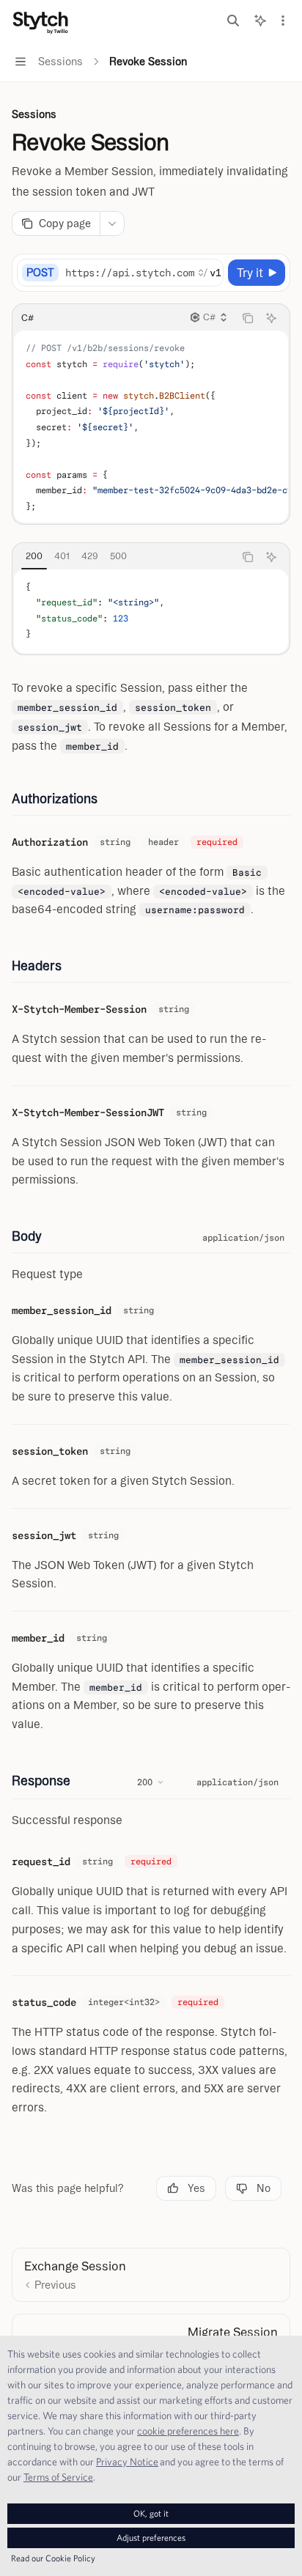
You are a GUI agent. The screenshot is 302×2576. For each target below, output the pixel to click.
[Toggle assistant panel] (260, 21)
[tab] (34, 556)
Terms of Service (58, 2477)
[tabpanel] (151, 611)
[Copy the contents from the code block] (248, 318)
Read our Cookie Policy (53, 2558)
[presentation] (144, 273)
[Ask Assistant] (271, 318)
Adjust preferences (151, 2538)
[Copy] (210, 273)
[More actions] (283, 21)
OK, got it (151, 2513)
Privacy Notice (127, 2462)
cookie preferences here (188, 2431)
